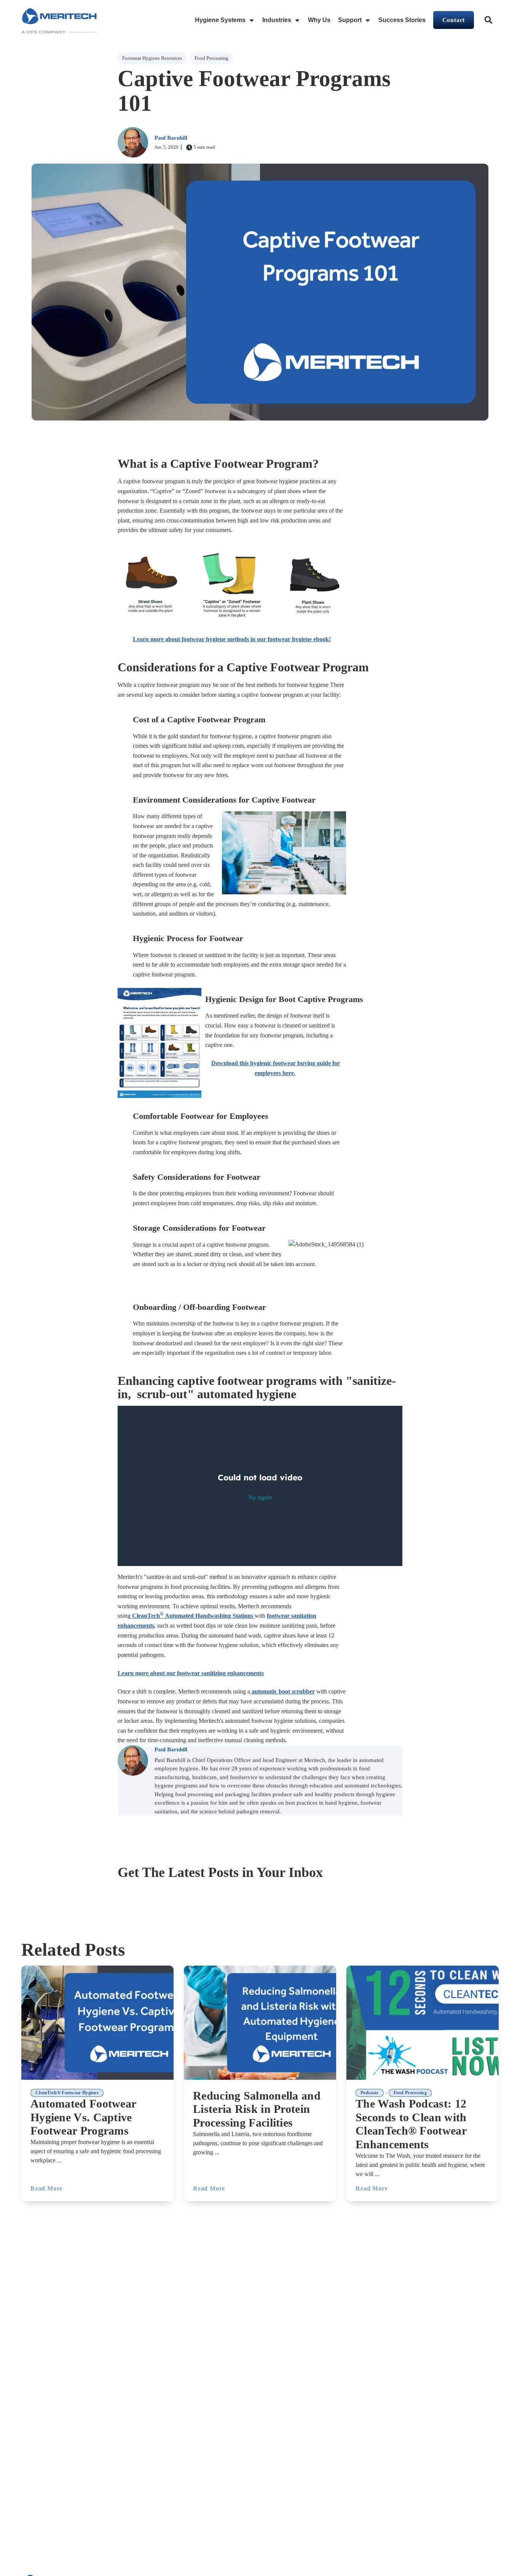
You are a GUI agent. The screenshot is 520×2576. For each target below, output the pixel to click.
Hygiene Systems (220, 20)
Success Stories (402, 20)
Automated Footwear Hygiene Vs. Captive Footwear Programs (83, 2117)
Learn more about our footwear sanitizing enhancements (191, 1673)
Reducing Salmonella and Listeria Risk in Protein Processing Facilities (257, 2109)
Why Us (319, 20)
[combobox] (489, 20)
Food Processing (211, 58)
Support (350, 20)
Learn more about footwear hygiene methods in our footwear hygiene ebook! (232, 639)
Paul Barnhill (171, 138)
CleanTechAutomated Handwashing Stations (193, 1616)
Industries (277, 20)
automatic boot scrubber (283, 1691)
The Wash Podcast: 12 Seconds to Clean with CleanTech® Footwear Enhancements (411, 2124)
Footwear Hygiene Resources (152, 58)
